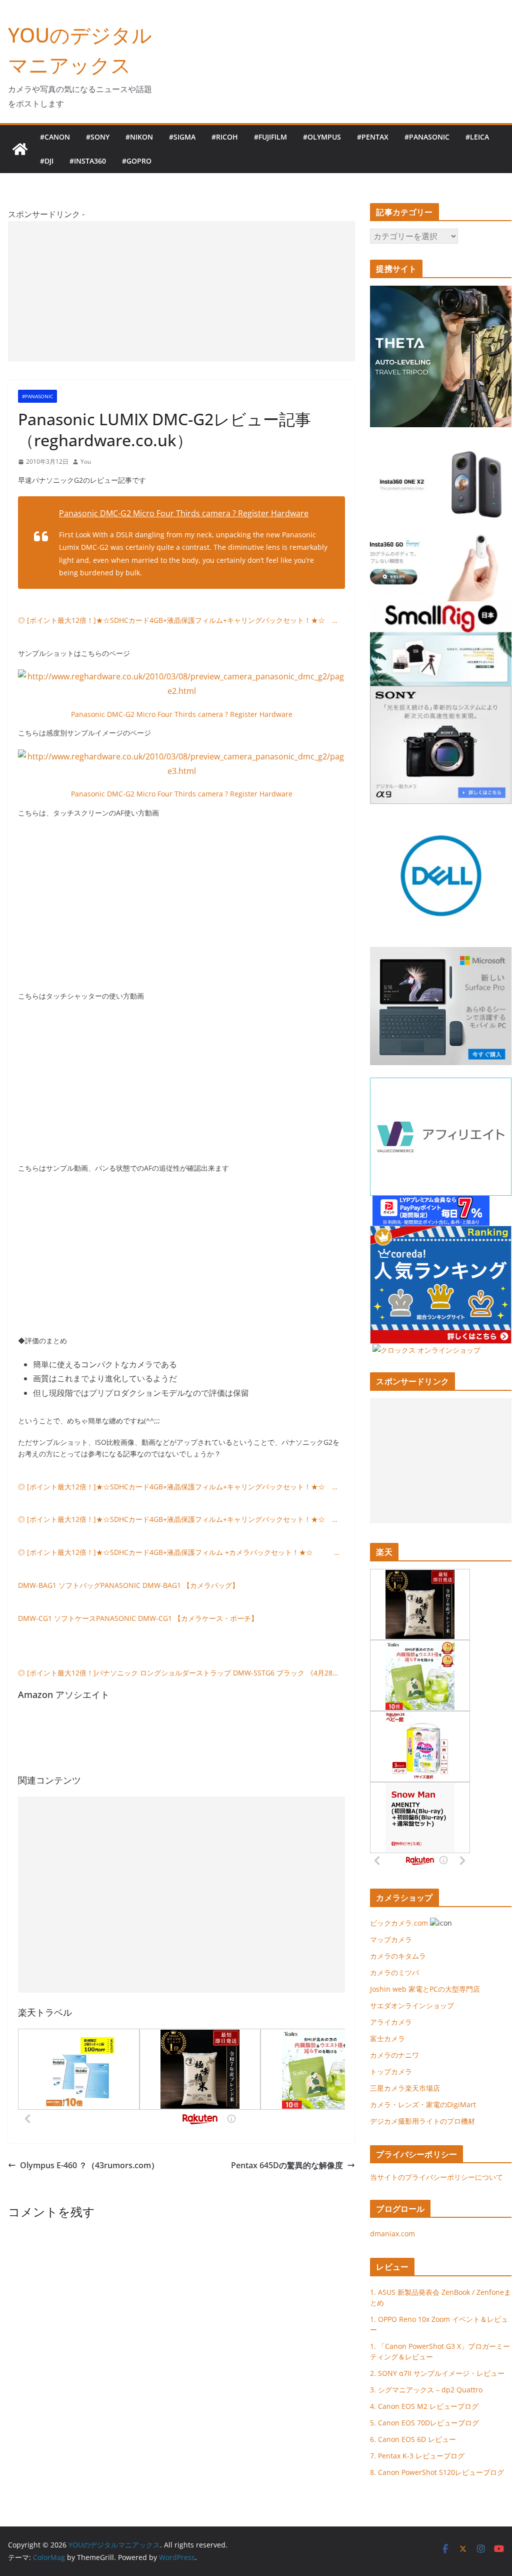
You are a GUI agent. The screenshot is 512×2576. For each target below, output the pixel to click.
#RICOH (225, 137)
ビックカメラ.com (399, 1923)
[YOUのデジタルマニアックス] (20, 149)
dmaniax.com (392, 2234)
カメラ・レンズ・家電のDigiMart (423, 2104)
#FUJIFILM (270, 137)
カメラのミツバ (394, 1972)
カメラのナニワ (394, 2055)
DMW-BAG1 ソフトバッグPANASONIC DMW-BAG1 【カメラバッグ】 (128, 1585)
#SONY (98, 137)
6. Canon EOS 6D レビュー (413, 2439)
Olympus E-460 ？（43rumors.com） (89, 2165)
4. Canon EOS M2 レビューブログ (424, 2406)
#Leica (477, 137)
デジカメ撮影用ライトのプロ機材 (422, 2121)
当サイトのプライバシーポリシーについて (436, 2177)
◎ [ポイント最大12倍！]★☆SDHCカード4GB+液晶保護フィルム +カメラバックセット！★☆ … (179, 1552)
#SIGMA (182, 137)
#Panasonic (427, 137)
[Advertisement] (181, 291)
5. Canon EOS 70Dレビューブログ (424, 2423)
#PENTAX (373, 137)
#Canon (55, 137)
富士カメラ (387, 2038)
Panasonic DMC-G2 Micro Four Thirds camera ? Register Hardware (184, 513)
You (86, 462)
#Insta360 (88, 161)
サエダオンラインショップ (412, 2005)
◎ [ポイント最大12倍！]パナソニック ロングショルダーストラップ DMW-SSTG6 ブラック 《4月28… (178, 1673)
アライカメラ (391, 2022)
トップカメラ (394, 2071)
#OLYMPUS (322, 137)
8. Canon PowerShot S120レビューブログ (437, 2472)
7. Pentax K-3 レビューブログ (417, 2456)
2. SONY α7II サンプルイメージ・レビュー (437, 2373)
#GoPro (137, 161)
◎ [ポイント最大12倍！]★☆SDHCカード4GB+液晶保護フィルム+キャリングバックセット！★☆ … (178, 620)
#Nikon (139, 137)
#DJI (47, 161)
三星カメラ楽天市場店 (405, 2088)
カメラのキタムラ (398, 1956)
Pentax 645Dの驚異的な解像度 (287, 2165)
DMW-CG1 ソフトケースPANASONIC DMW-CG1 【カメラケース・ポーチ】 (138, 1618)
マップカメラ (391, 1939)
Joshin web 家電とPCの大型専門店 (425, 1989)
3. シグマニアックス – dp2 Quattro (426, 2390)
